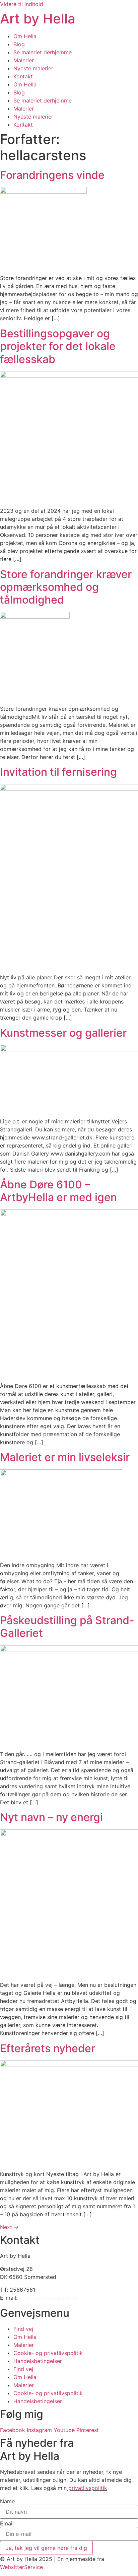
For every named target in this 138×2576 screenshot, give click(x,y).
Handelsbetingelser (38, 2361)
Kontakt (23, 76)
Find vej (23, 2329)
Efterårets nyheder (48, 2048)
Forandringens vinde (52, 175)
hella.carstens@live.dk (49, 2298)
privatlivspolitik (88, 2488)
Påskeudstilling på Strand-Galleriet (67, 1627)
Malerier (24, 60)
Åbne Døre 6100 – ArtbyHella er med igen (58, 1191)
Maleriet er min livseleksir (65, 1457)
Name (7, 2501)
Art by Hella (38, 19)
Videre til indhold (22, 4)
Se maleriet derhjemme (43, 52)
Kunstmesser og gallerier (63, 1033)
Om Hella (25, 36)
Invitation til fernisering (58, 772)
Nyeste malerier (33, 68)
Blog (19, 44)
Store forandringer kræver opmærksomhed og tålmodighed (66, 587)
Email (7, 2523)
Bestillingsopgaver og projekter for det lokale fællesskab (58, 346)
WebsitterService (21, 2567)
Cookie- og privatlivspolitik (48, 2353)
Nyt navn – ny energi (51, 1817)
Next (9, 2227)
